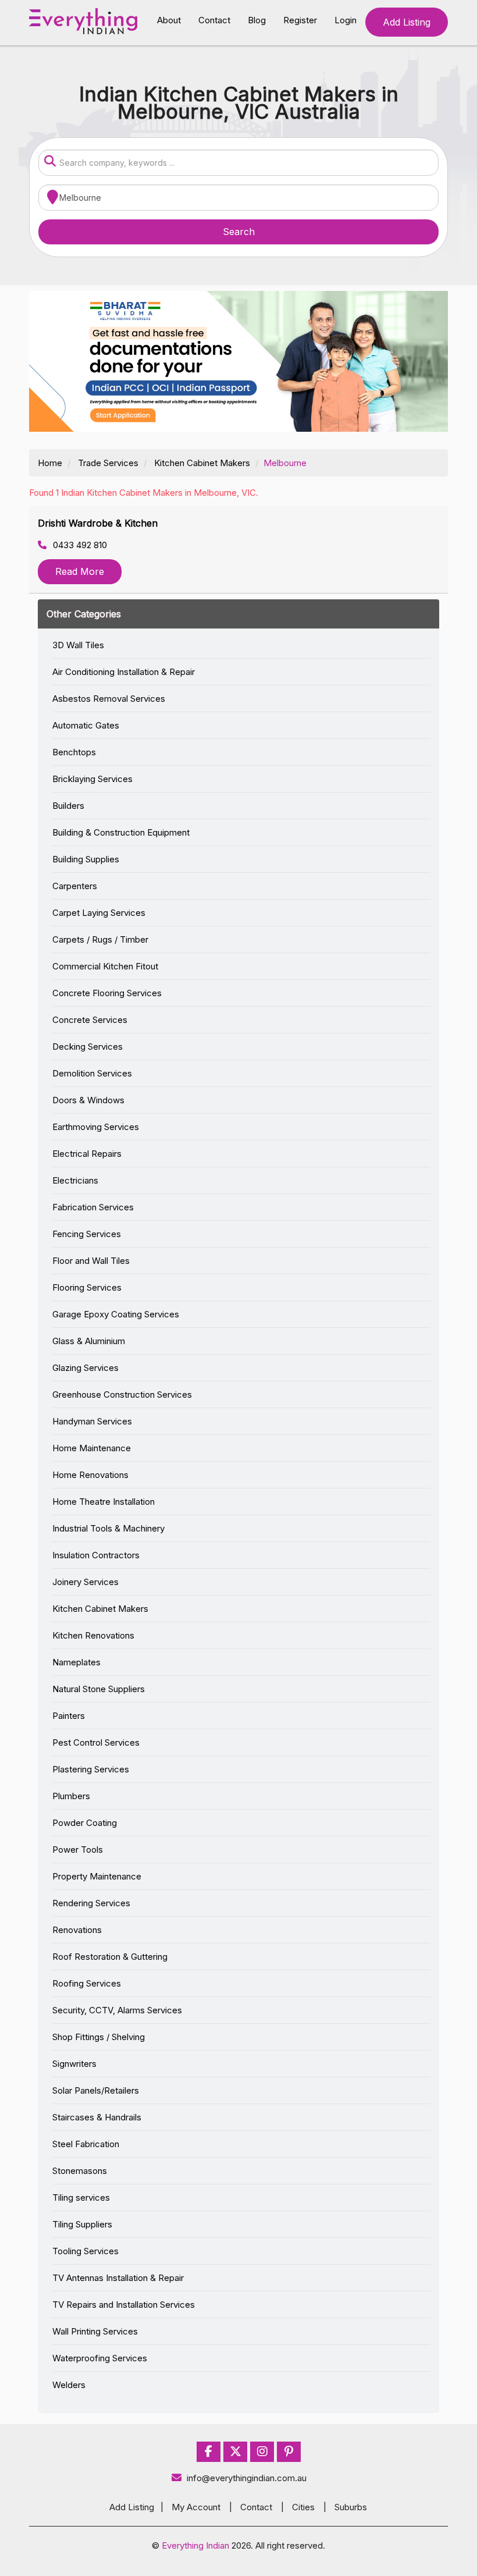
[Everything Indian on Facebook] (209, 2452)
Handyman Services (92, 1421)
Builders (68, 806)
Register (300, 20)
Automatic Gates (86, 725)
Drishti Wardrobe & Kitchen (98, 523)
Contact (214, 20)
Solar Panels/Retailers (96, 2090)
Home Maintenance (92, 1448)
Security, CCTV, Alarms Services (117, 2010)
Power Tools (78, 1850)
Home (50, 463)
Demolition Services (92, 1073)
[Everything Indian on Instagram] (262, 2452)
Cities (303, 2507)
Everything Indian (195, 2545)
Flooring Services (87, 1287)
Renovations (77, 1930)
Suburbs (351, 2507)
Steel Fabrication (86, 2144)
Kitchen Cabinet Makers (202, 463)
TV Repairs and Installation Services (124, 2305)
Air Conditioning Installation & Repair (124, 672)
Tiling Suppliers (82, 2224)
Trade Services (108, 463)
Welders (69, 2385)
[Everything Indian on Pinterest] (289, 2452)
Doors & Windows (88, 1100)
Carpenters (75, 886)
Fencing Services (87, 1234)
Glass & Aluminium (89, 1341)
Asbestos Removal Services (109, 699)
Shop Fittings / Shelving (99, 2037)
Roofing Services (87, 1983)
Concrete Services (90, 1020)
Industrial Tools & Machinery (108, 1528)
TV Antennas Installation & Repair (118, 2278)
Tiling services (81, 2197)
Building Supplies (86, 859)
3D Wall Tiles (78, 645)
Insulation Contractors (96, 1555)
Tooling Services (86, 2251)
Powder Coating (85, 1823)
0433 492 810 (79, 545)
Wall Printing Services (95, 2331)
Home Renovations (90, 1475)
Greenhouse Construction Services (122, 1394)
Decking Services (88, 1047)
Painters (69, 1716)
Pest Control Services (96, 1742)
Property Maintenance (97, 1876)
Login (346, 20)
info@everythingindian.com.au (247, 2478)
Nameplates (76, 1662)
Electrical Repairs (87, 1154)
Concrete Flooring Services (107, 993)
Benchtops (74, 752)
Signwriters (74, 2064)
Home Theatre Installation (104, 1502)
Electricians (75, 1180)
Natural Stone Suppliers (99, 1689)
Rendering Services (91, 1903)
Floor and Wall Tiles (91, 1261)
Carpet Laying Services (99, 913)
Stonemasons (80, 2171)
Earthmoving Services (96, 1127)
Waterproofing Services (100, 2358)
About (169, 20)
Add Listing (407, 22)
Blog (257, 20)
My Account (196, 2507)
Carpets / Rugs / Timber (100, 939)
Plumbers (71, 1796)
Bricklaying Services (92, 779)
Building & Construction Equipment (121, 832)
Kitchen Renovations (93, 1635)
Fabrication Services (93, 1207)
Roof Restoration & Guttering (110, 1957)
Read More (80, 571)
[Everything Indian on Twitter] (236, 2452)
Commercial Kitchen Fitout (105, 966)
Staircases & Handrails (97, 2117)
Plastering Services (91, 1769)
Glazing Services (86, 1368)
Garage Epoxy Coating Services (116, 1314)
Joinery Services (86, 1582)
